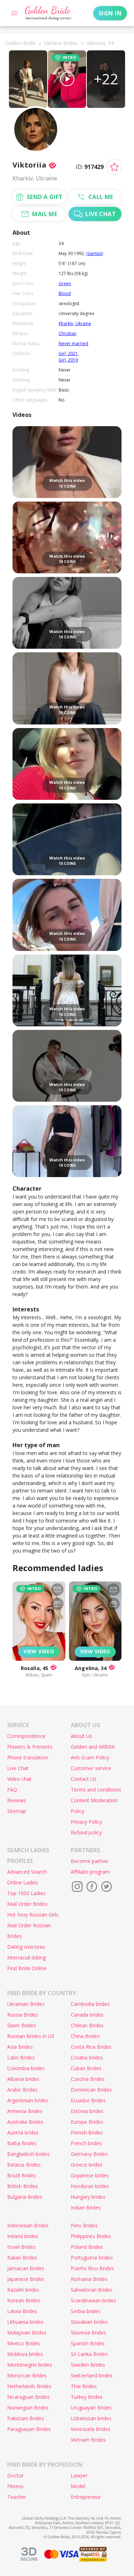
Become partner (90, 1861)
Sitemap (17, 1811)
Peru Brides (84, 2225)
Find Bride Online (27, 1968)
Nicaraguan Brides (28, 2397)
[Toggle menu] (14, 13)
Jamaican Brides (26, 2268)
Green (65, 283)
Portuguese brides (92, 2258)
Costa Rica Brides (91, 2047)
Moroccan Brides (27, 2375)
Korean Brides (24, 2300)
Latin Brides (21, 2057)
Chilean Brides (87, 2025)
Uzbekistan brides (91, 2418)
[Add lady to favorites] (114, 167)
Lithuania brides (25, 2322)
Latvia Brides (22, 2311)
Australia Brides (25, 2122)
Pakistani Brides (26, 2418)
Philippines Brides (91, 2236)
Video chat (19, 1779)
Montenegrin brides (30, 2365)
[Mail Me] (57, 1590)
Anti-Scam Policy (90, 1757)
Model (78, 2486)
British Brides (23, 2186)
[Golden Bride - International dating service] (48, 13)
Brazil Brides (22, 2175)
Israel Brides (21, 2247)
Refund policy (86, 1832)
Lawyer (79, 2475)
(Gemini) (95, 253)
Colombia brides (26, 2068)
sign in (110, 13)
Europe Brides (87, 2122)
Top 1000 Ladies (26, 1893)
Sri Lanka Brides (89, 2354)
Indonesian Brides (28, 2225)
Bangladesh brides (28, 2154)
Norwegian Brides (28, 2408)
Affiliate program (90, 1872)
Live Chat (18, 1768)
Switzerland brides (92, 2375)
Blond (65, 293)
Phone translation (28, 1757)
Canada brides (87, 2015)
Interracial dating (26, 1957)
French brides (86, 2143)
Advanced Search (27, 1872)
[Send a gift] (57, 1604)
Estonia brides (87, 2111)
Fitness (15, 2486)
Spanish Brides (88, 2343)
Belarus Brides (24, 2165)
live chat (101, 214)
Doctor (15, 2475)
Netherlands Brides (29, 2386)
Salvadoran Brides (92, 2290)
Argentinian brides (28, 2100)
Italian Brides (22, 2258)
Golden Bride (20, 43)
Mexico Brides (24, 2343)
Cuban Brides (86, 2068)
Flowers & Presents (30, 1747)
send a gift (45, 197)
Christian (68, 333)
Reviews (17, 1800)
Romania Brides (89, 2279)
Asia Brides (20, 2047)
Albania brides (23, 2079)
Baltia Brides (22, 2143)
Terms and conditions (96, 1790)
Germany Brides (89, 2154)
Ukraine (83, 323)
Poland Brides (87, 2247)
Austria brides (23, 2132)
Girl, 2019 (68, 360)
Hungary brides (88, 2197)
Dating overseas (26, 1947)
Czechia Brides (88, 2079)
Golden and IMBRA (93, 1747)
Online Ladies (23, 1882)
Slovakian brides (89, 2322)
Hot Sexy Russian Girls (33, 1915)
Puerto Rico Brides (92, 2268)
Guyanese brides (90, 2175)
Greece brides (87, 2165)
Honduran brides (90, 2186)
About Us (81, 1736)
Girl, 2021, (69, 353)
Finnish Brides (87, 2132)
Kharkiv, (67, 323)
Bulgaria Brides (25, 2197)
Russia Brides (23, 2015)
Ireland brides (23, 2236)
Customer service (91, 1768)
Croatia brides (87, 2057)
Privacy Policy (86, 1822)
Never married (73, 343)
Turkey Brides (87, 2397)
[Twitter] (106, 1887)
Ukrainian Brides (26, 2004)
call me (101, 197)
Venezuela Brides (91, 2429)
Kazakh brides (23, 2290)
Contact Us (84, 1779)
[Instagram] (77, 1887)
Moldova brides (25, 2354)
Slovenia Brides (88, 2333)
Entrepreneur (86, 2497)
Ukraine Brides (61, 43)
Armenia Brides (25, 2111)
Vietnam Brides (88, 2440)
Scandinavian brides (93, 2300)
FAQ (12, 1790)
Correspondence (26, 1736)
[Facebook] (92, 1887)
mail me (45, 214)
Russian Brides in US (31, 2036)
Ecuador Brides (88, 2100)
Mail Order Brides (27, 1904)
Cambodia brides (90, 2004)
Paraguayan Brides (29, 2429)
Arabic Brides (22, 2090)
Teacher (17, 2497)
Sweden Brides (88, 2365)
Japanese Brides (26, 2279)
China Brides (85, 2036)
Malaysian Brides (27, 2333)
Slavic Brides (22, 2025)
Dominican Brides (91, 2090)
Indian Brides (86, 2208)
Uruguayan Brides (91, 2408)
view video (39, 1651)
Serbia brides (86, 2311)
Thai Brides (84, 2386)
